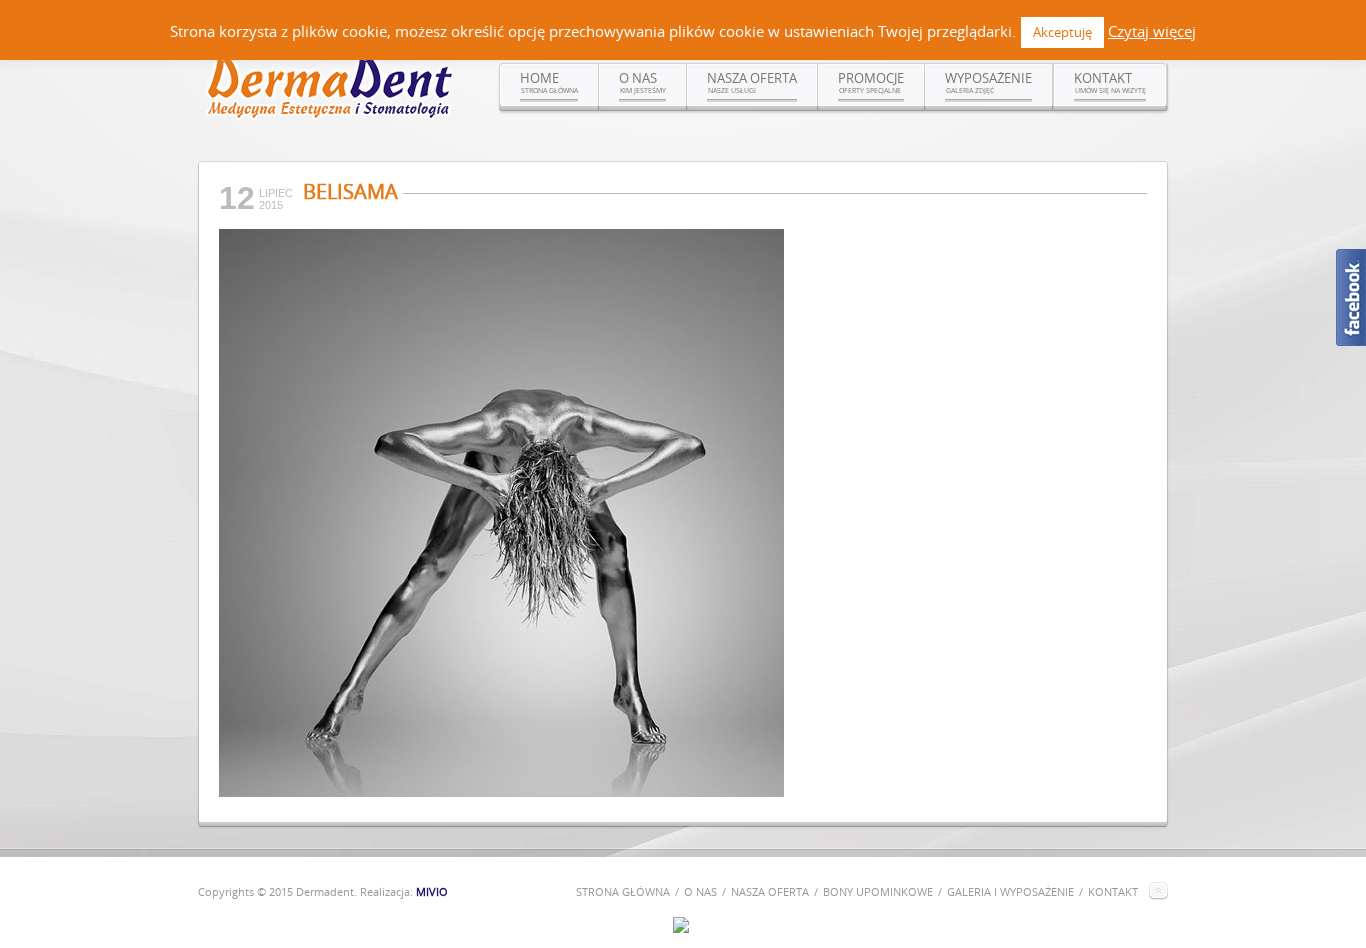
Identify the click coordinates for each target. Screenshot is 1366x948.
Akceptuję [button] (1062, 32)
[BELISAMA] (501, 792)
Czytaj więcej (1152, 31)
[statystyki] (681, 928)
